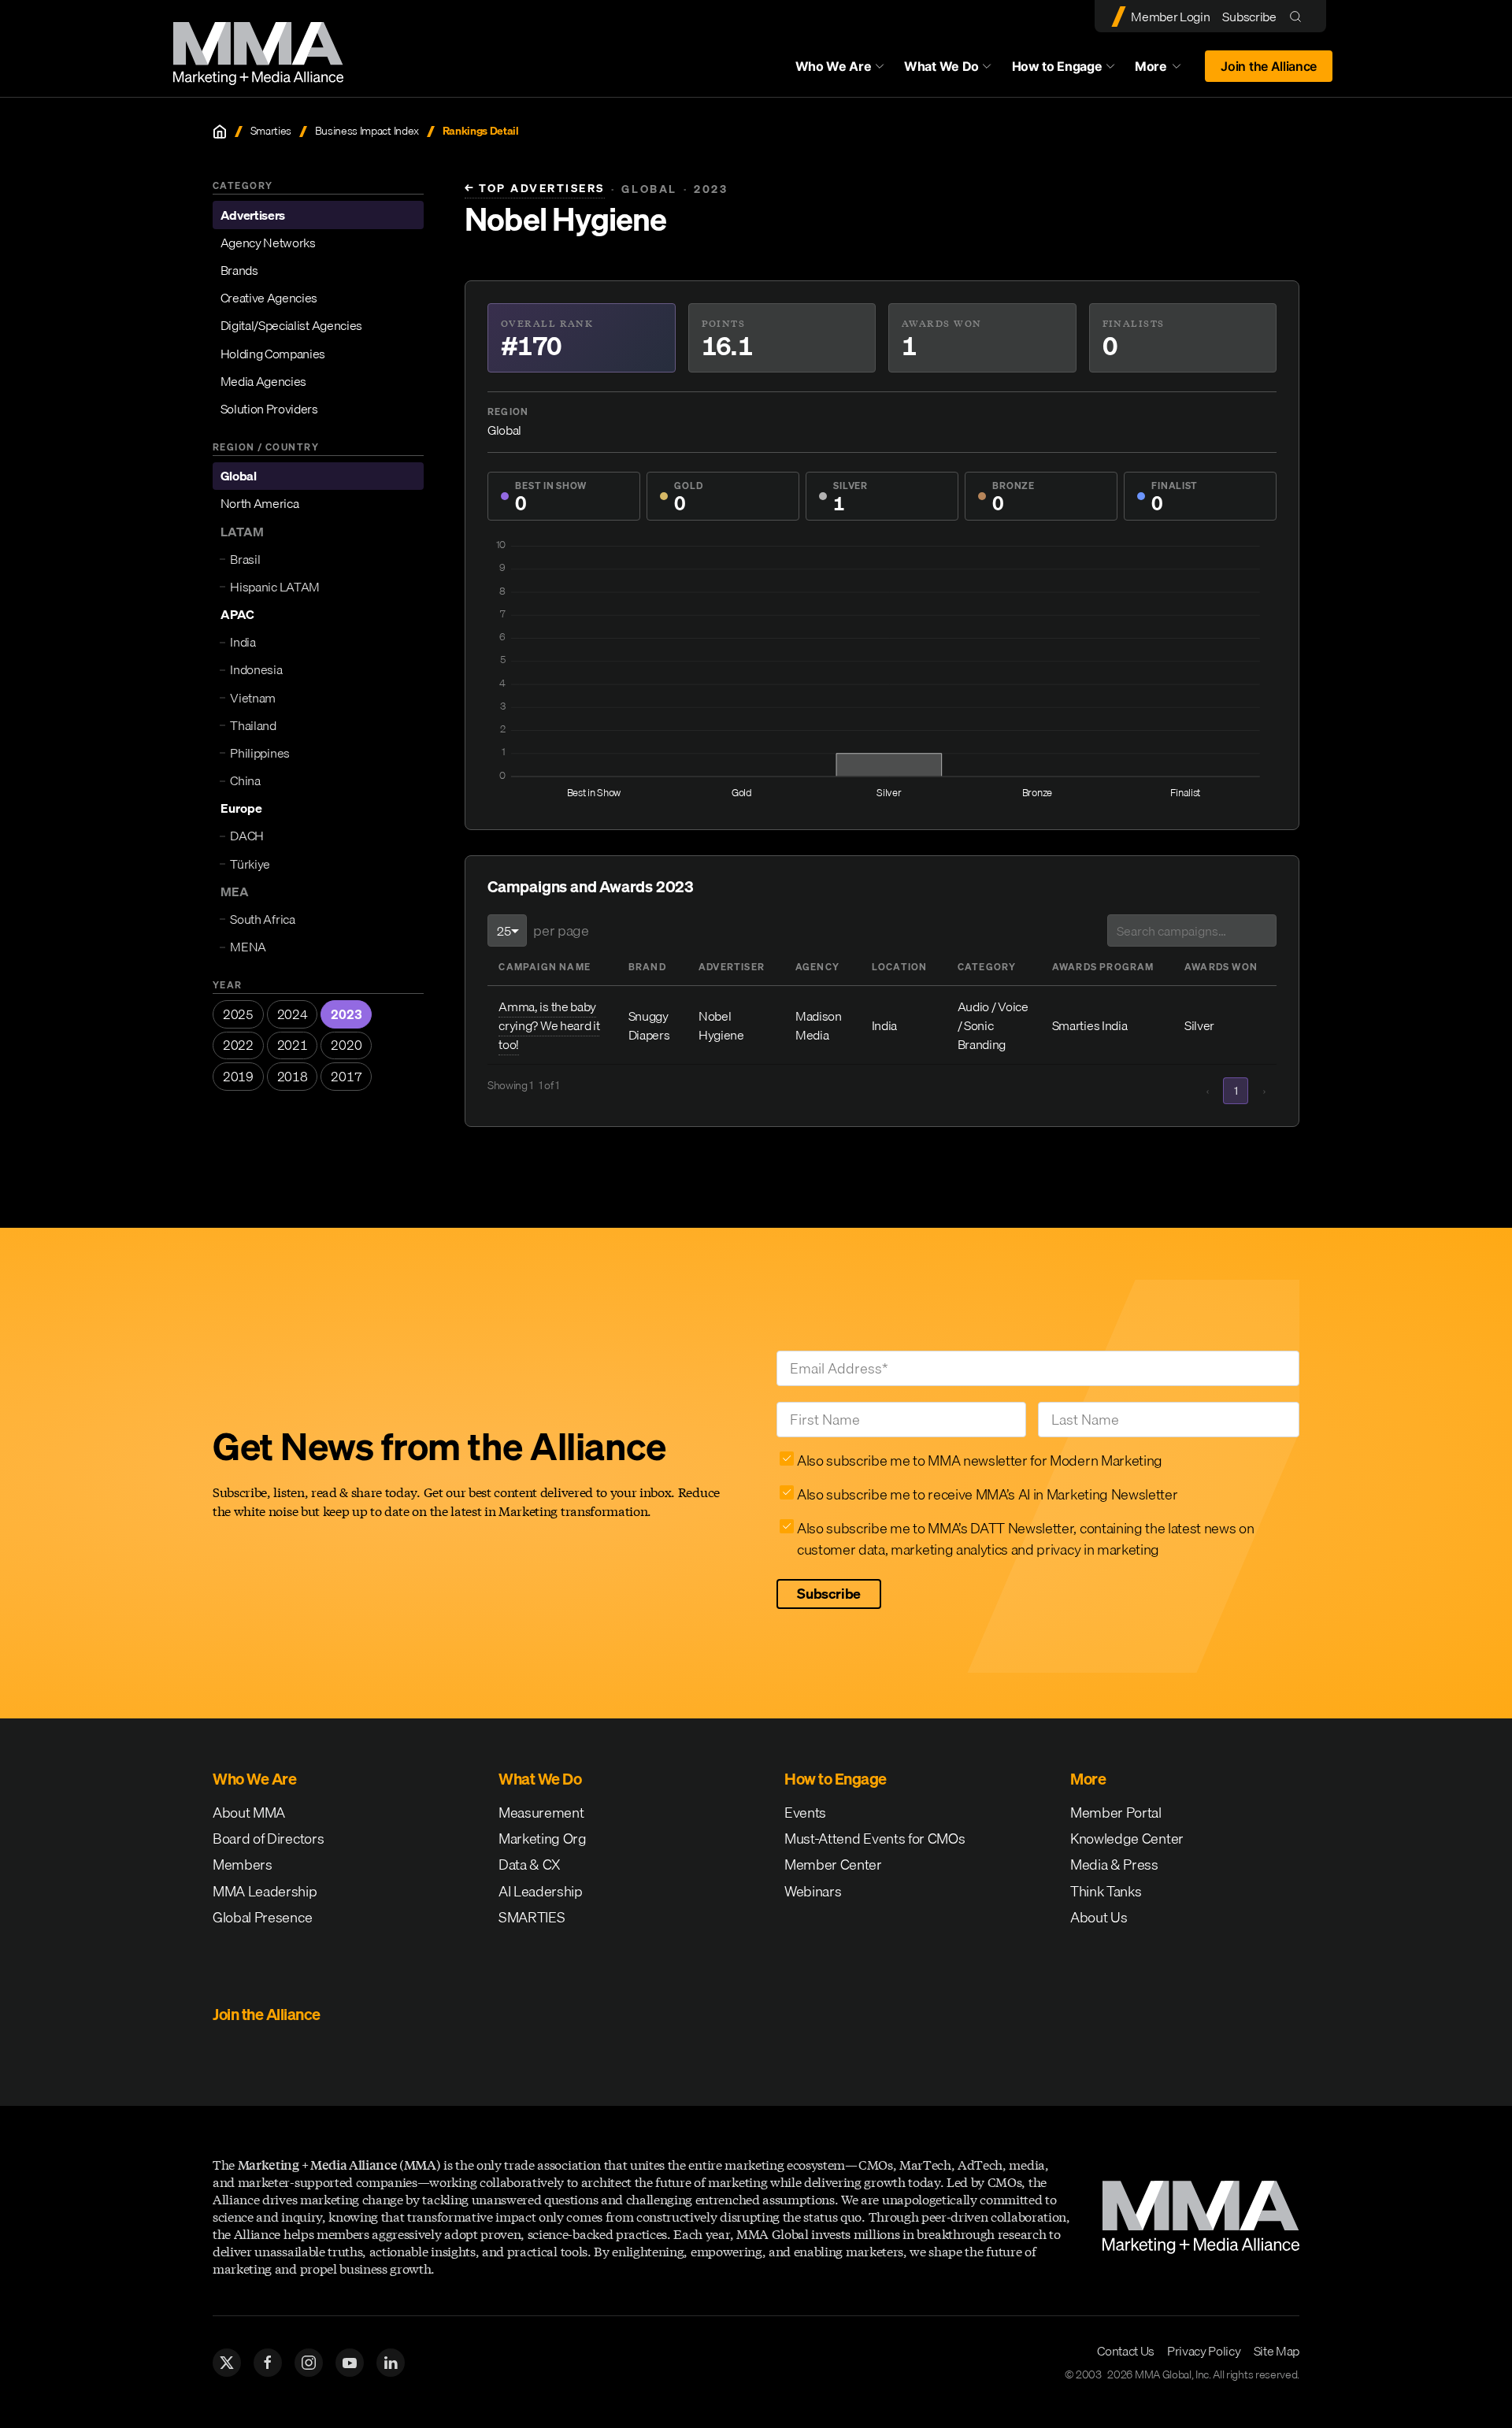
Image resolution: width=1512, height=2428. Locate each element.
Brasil (245, 559)
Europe (241, 808)
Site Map (1277, 2351)
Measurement (541, 1813)
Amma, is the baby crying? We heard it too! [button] (549, 1025)
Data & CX (530, 1865)
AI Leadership (541, 1891)
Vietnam (253, 698)
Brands (239, 270)
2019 (238, 1077)
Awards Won (1221, 967)
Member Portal (1116, 1813)
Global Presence (262, 1917)
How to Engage (1057, 66)
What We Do (941, 66)
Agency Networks (268, 243)
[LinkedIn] (391, 2363)
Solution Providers (269, 409)
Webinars (813, 1891)
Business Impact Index (367, 131)
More (1165, 70)
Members (243, 1865)
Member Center (833, 1865)
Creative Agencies (269, 298)
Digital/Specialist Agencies (291, 325)
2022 (238, 1045)
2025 (238, 1014)
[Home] (220, 132)
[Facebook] (268, 2363)
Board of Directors (268, 1839)
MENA (248, 947)
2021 (293, 1045)
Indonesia (256, 670)
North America (260, 504)
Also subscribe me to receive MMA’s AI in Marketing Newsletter (987, 1494)
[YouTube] (350, 2363)
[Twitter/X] (227, 2363)
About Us (1099, 1917)
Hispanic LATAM (275, 587)
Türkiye (250, 864)
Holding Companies (273, 354)
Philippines (259, 753)
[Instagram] (309, 2363)
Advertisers (253, 215)
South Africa (262, 919)
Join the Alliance (1269, 66)
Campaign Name (545, 967)
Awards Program (1103, 967)
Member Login (1170, 17)
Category (987, 967)
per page (561, 930)
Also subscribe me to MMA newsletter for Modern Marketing (980, 1461)
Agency (817, 967)
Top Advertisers (535, 189)
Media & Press (1114, 1865)
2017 (346, 1077)
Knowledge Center (1127, 1839)
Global (239, 476)
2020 (346, 1045)
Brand (647, 967)
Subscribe (1249, 17)
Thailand (253, 725)
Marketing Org (543, 1839)
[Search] (1299, 16)
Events (805, 1813)
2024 (293, 1014)
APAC (237, 614)
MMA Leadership (265, 1891)
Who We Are (834, 66)
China (245, 780)
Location (900, 967)
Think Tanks (1106, 1891)
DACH (247, 836)
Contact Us (1126, 2351)
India (243, 642)
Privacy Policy (1204, 2351)
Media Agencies (264, 381)
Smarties (271, 131)
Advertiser (732, 967)
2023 (346, 1014)
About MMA (249, 1813)
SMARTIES (532, 1917)
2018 (293, 1077)
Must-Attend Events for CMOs (875, 1839)
